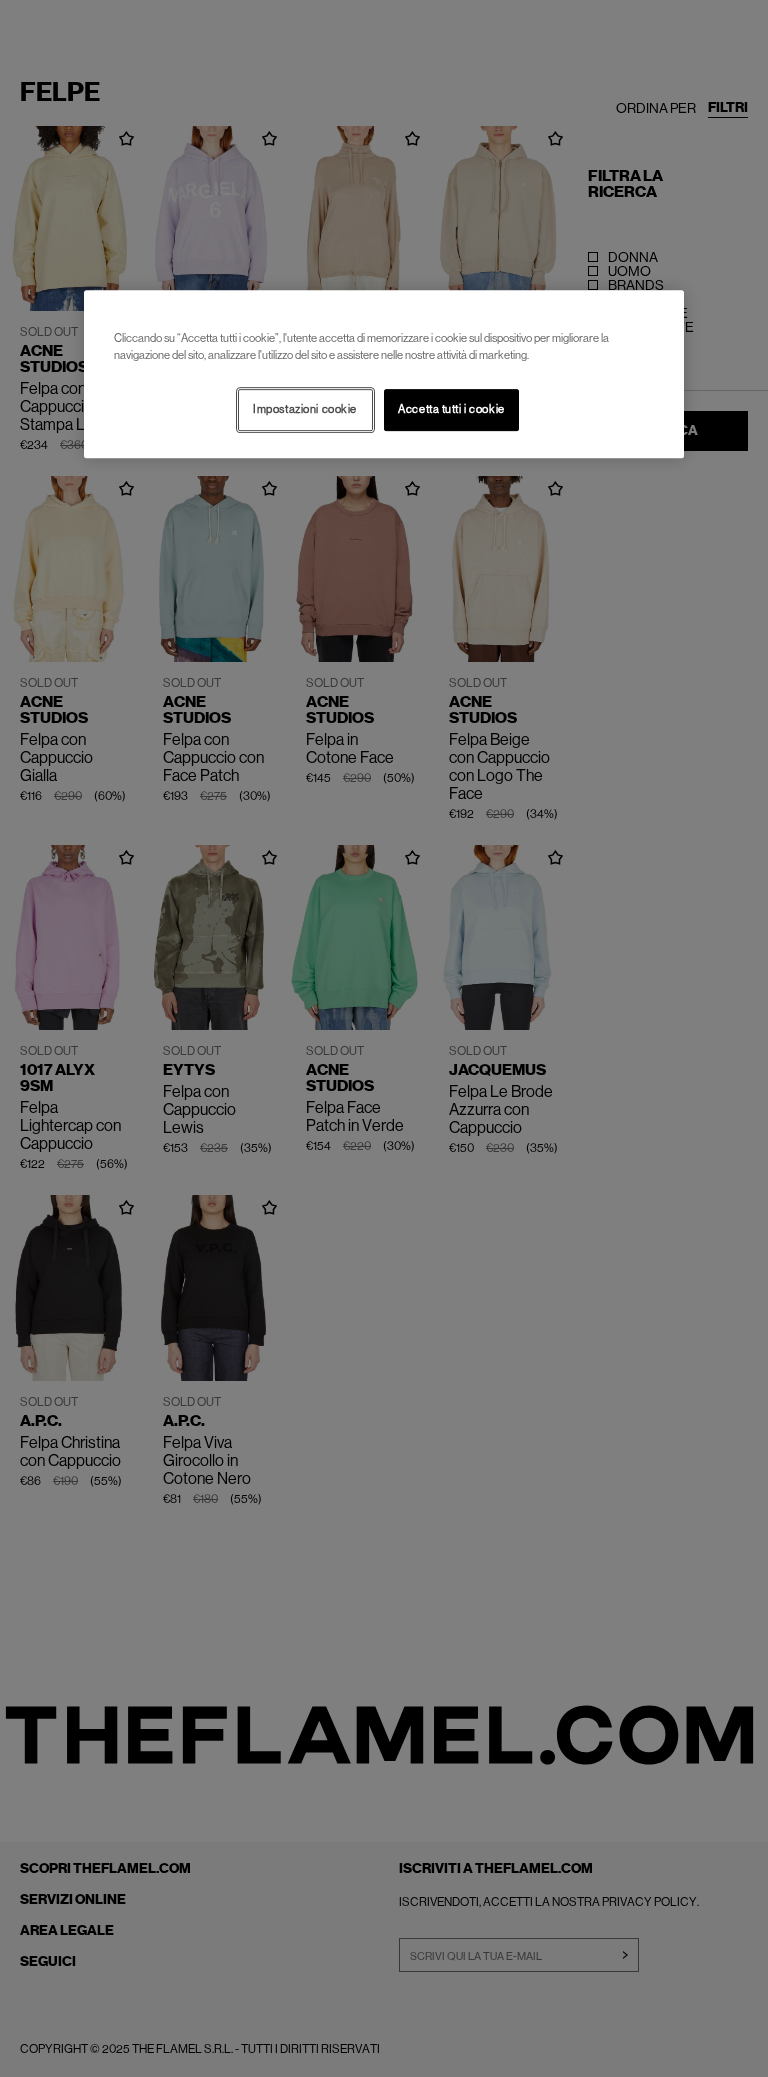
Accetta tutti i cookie (451, 409)
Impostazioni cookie (305, 409)
